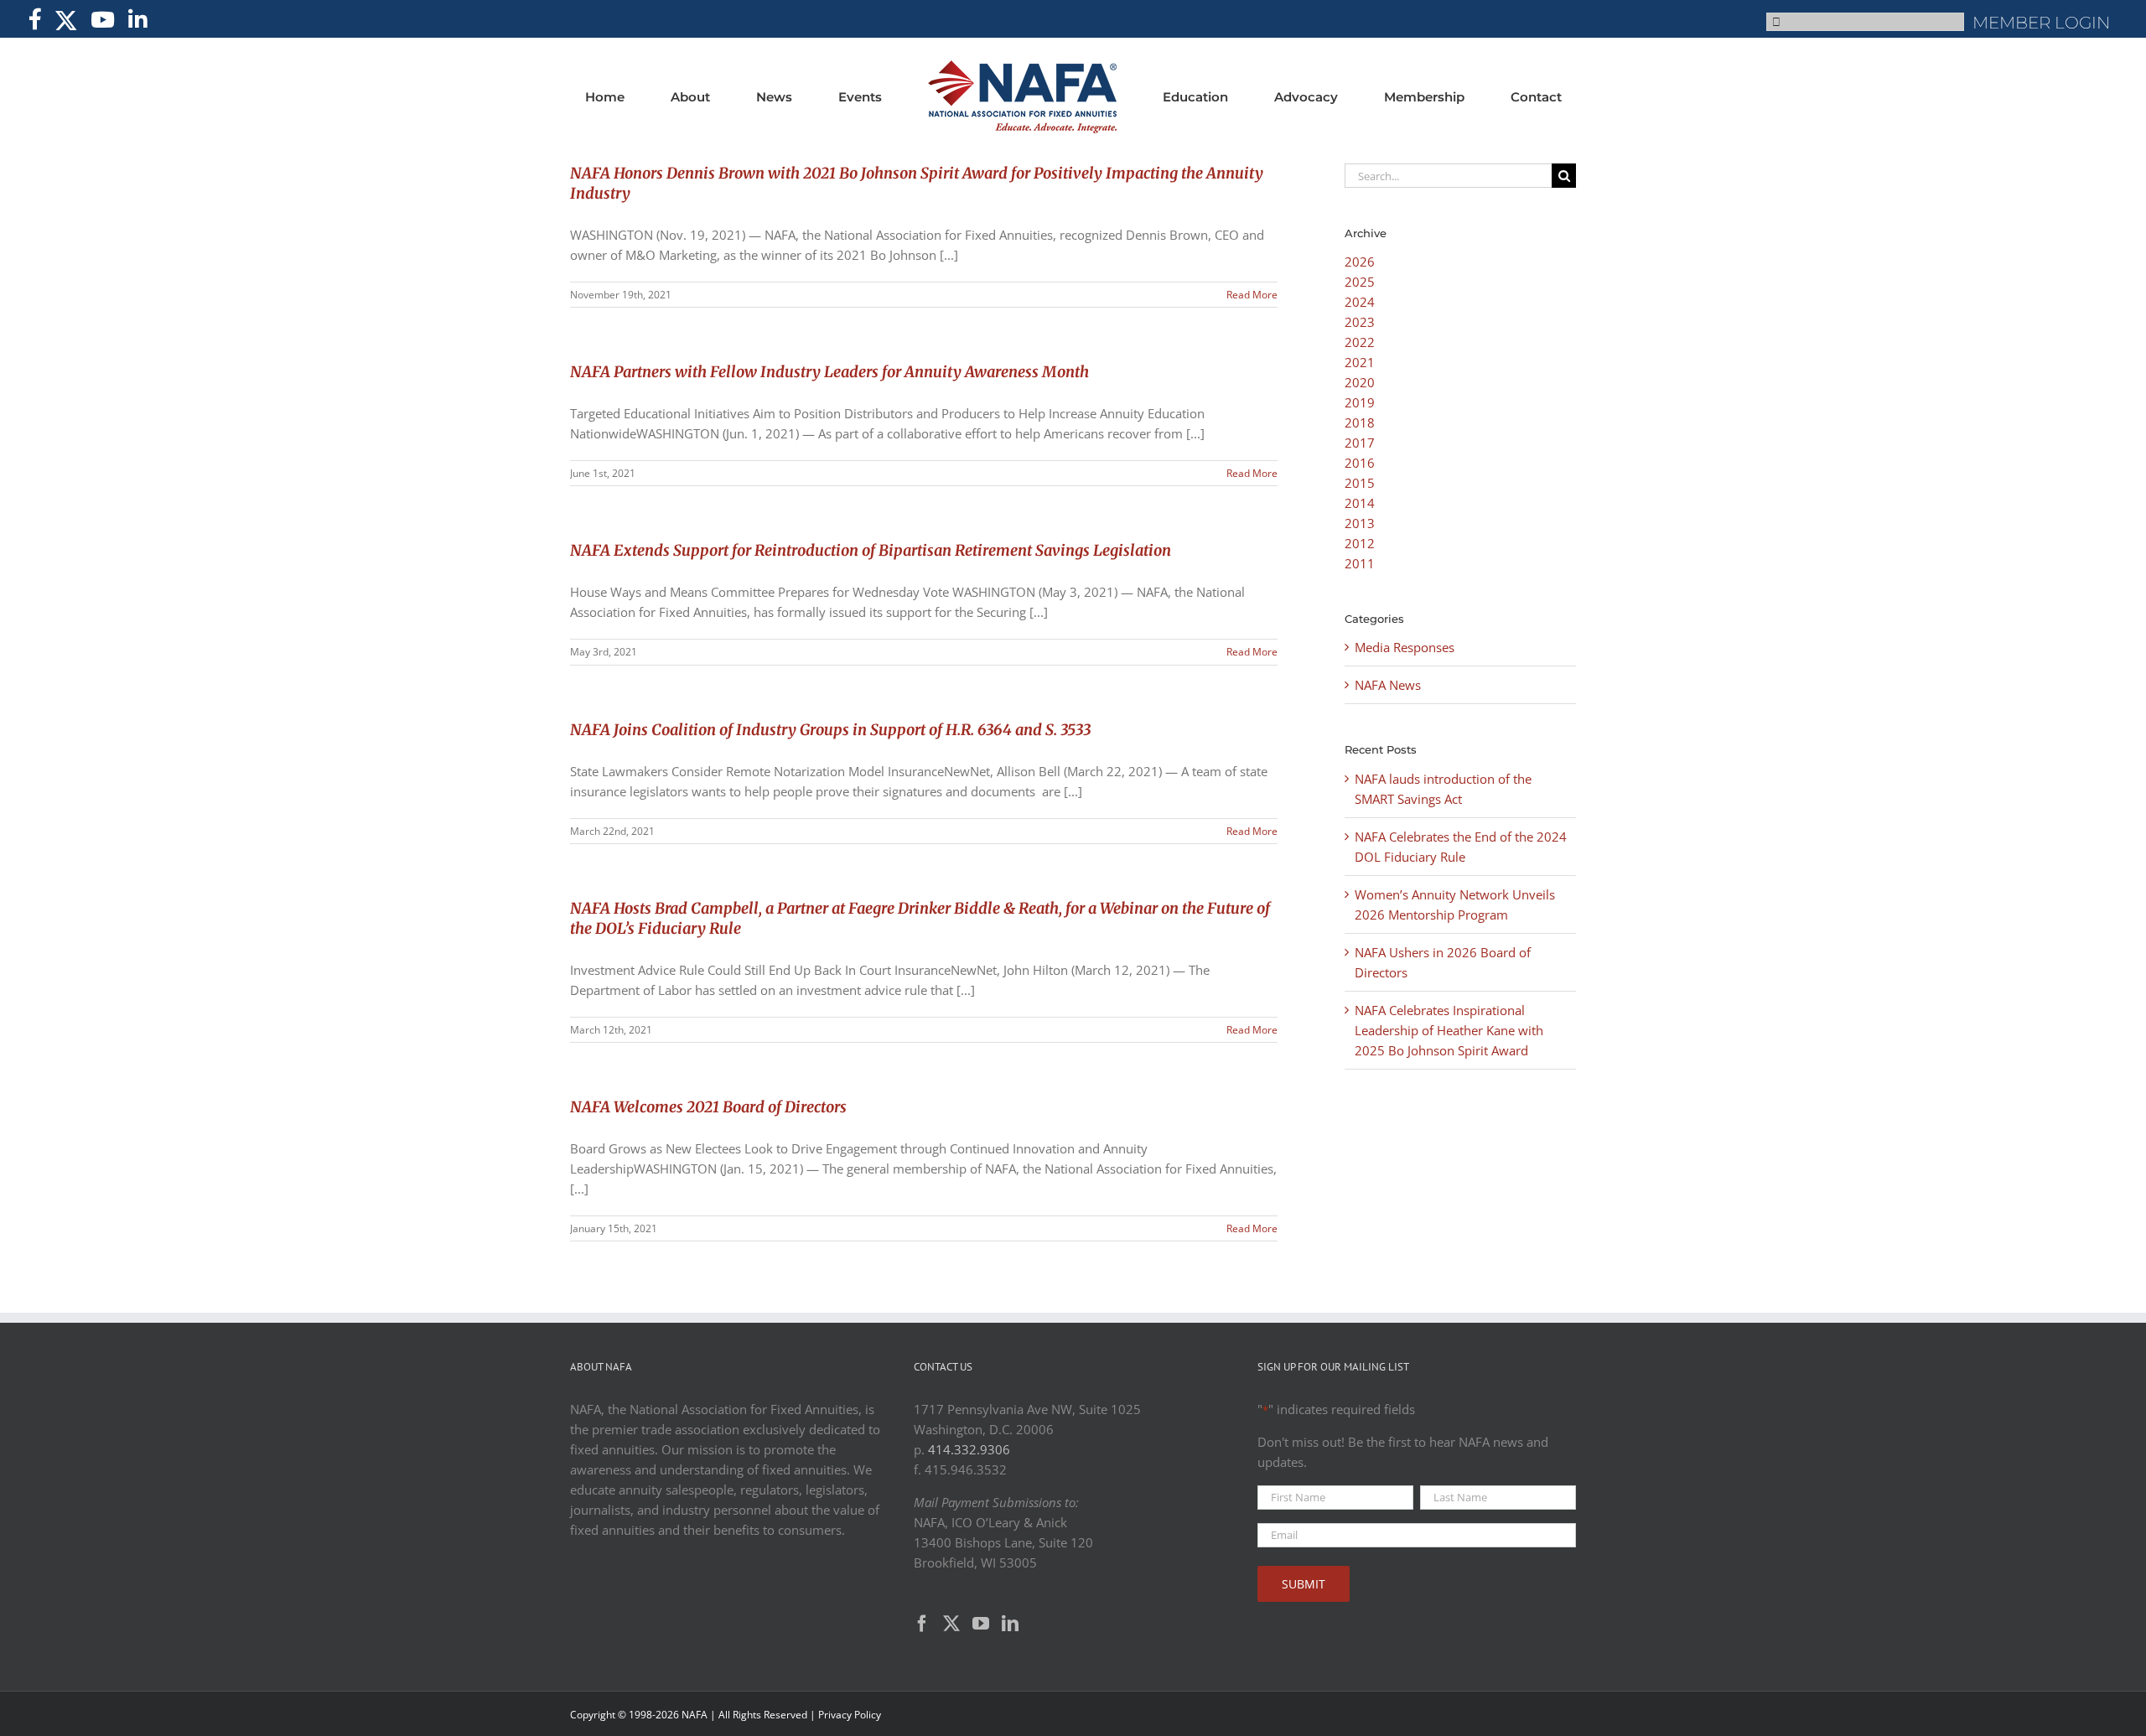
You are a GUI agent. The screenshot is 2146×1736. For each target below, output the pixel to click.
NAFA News (1388, 685)
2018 (1360, 422)
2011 (1360, 563)
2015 (1360, 483)
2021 (1360, 362)
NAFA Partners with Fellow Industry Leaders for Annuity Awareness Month (829, 372)
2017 (1360, 443)
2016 (1360, 463)
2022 (1360, 342)
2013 (1360, 523)
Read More (1252, 295)
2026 (1360, 262)
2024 (1360, 302)
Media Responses (1405, 647)
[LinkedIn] (1010, 1624)
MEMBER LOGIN (2041, 23)
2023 (1360, 322)
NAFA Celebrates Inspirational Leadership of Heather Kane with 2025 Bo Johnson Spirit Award (1449, 1030)
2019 (1360, 402)
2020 (1360, 382)
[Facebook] (922, 1624)
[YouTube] (981, 1624)
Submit (1304, 1584)
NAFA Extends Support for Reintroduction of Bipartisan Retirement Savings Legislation (871, 550)
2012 (1360, 543)
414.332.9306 (969, 1449)
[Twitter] (951, 1624)
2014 (1360, 503)
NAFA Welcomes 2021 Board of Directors (708, 1107)
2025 (1360, 282)
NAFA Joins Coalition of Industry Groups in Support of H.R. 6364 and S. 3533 (830, 730)
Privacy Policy (850, 1715)
